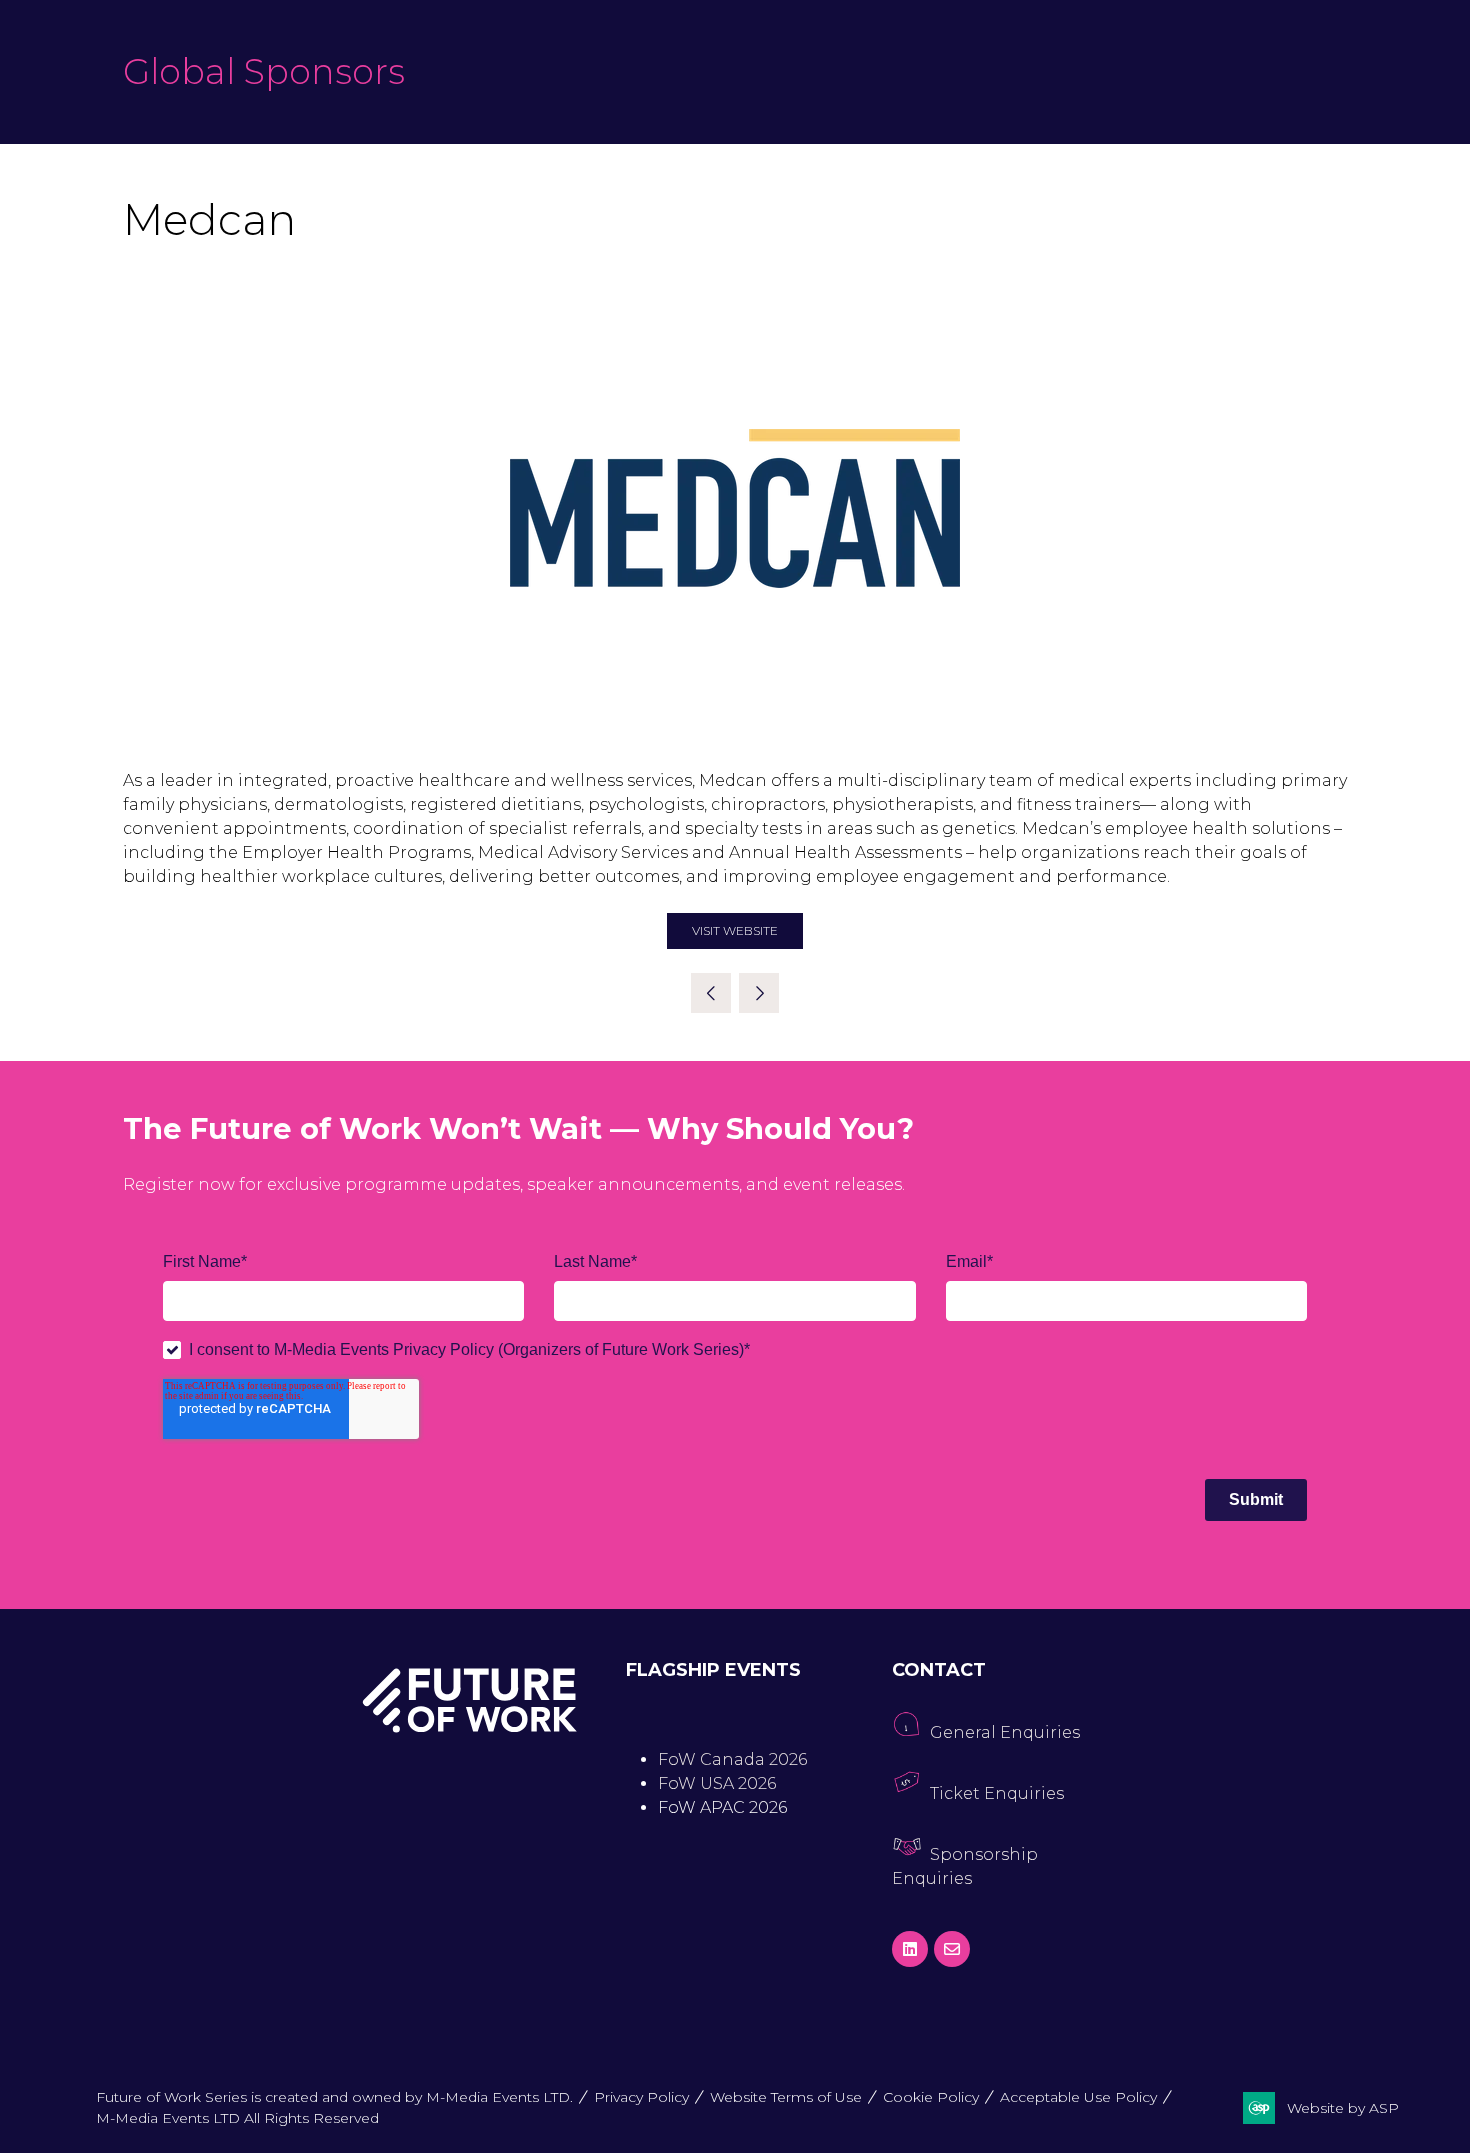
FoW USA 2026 (717, 1783)
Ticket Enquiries (997, 1793)
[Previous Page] (711, 993)
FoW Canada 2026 (732, 1759)
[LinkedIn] (910, 1949)
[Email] (952, 1949)
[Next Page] (759, 993)
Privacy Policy (641, 2097)
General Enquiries (1005, 1732)
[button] (735, 931)
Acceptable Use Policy (1078, 2097)
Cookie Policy (931, 2097)
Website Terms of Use (786, 2097)
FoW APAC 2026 (722, 1807)
